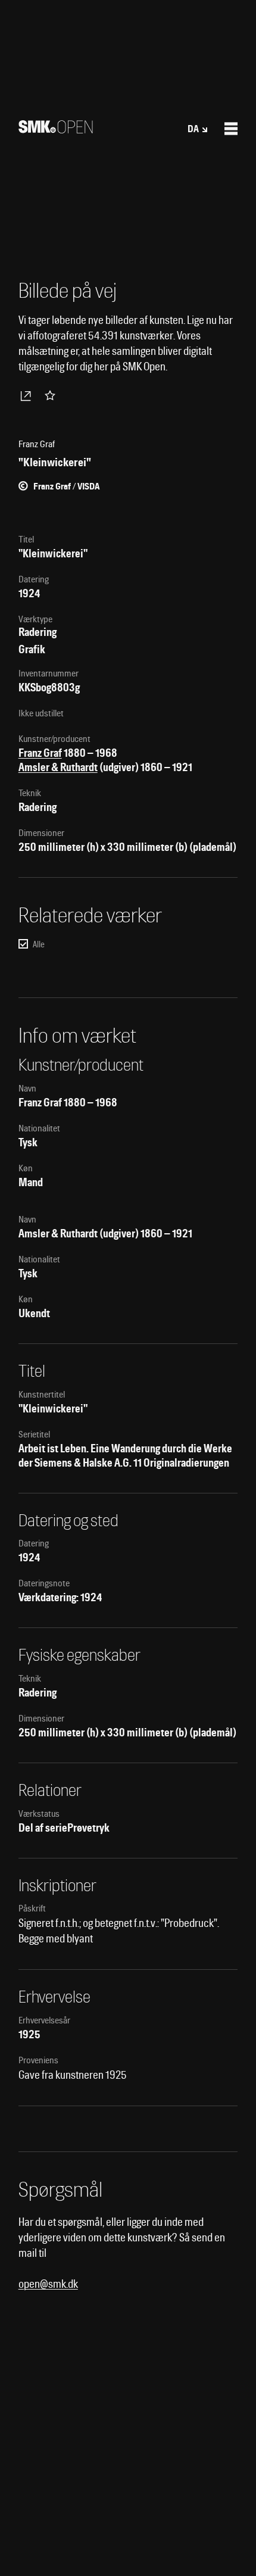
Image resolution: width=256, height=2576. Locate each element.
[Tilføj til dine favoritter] (52, 395)
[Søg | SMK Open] (56, 130)
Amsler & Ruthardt (58, 767)
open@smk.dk (48, 2284)
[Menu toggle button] (231, 129)
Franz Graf (40, 753)
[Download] (28, 395)
